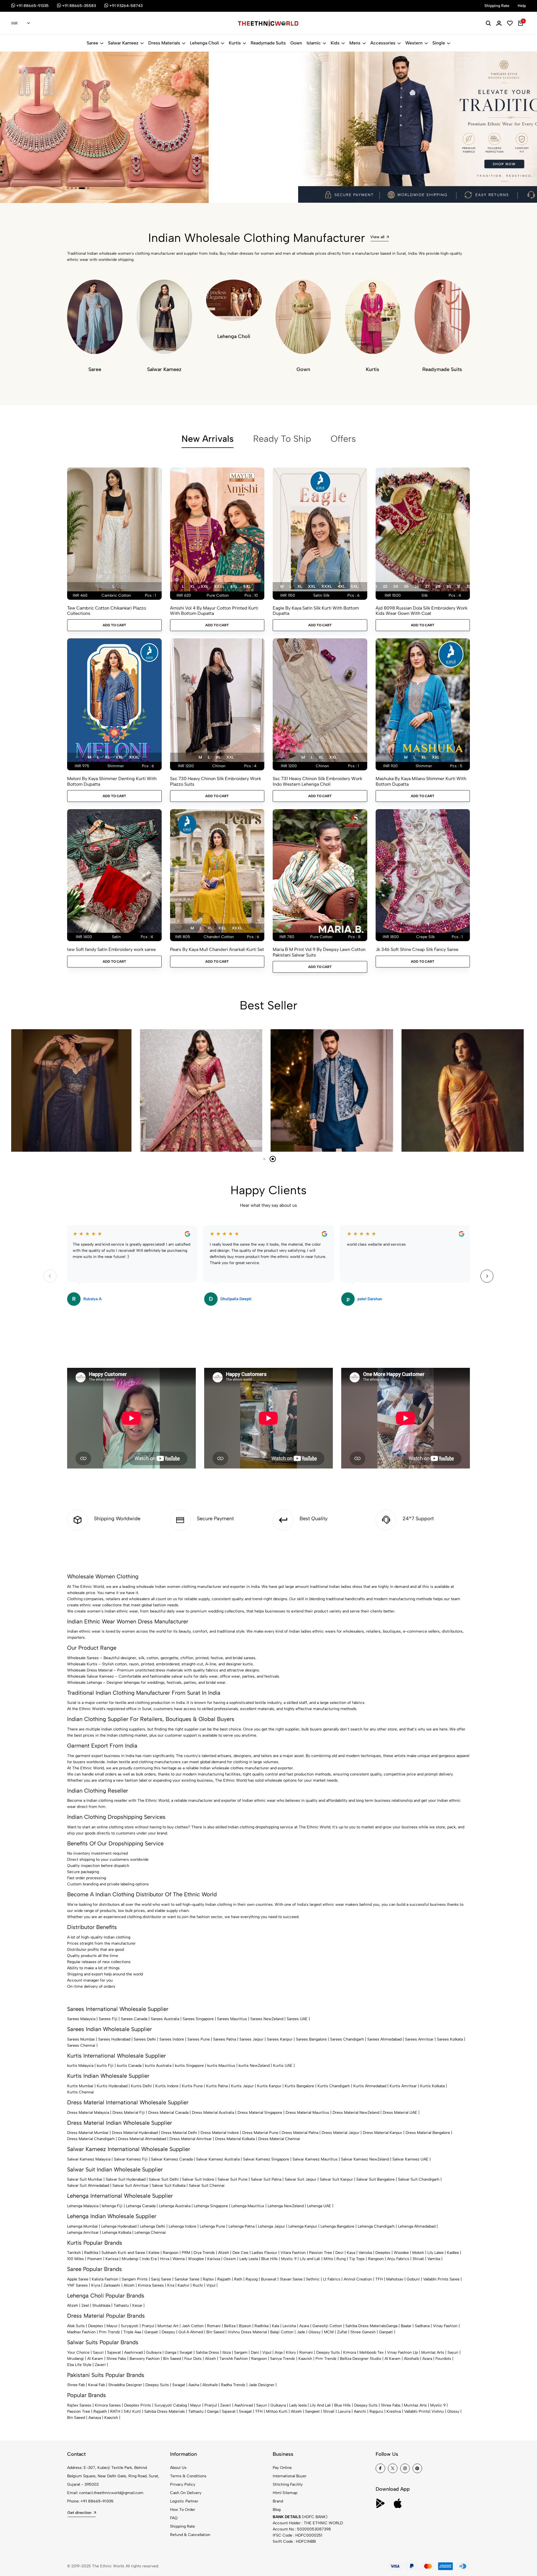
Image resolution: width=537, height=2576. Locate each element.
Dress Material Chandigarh (91, 2139)
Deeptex (383, 2253)
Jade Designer (262, 2385)
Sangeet (312, 2411)
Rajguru (376, 2411)
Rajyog (252, 2279)
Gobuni (413, 2279)
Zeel (85, 2305)
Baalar (406, 2326)
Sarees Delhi (145, 2039)
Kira (171, 2285)
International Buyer (290, 2476)
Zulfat (342, 2332)
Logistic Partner (184, 2501)
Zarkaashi (112, 2285)
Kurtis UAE (283, 2066)
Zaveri (100, 2365)
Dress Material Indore (220, 2133)
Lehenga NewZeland (286, 2206)
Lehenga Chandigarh (376, 2226)
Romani (214, 2326)
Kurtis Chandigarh (334, 2086)
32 (468, 586)
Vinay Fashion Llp (402, 2352)
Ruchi (198, 2285)
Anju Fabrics (398, 2259)
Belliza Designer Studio (361, 2359)
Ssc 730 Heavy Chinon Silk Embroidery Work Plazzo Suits (215, 781)
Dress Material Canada (168, 2113)
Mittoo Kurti (277, 2411)
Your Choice (78, 2352)
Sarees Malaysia (81, 2019)
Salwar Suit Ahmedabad (88, 2186)
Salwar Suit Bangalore (375, 2179)
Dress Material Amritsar (191, 2139)
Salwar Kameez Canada (172, 2159)
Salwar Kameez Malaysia (89, 2159)
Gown (296, 43)
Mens (355, 43)
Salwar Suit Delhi (164, 2179)
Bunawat (269, 2279)
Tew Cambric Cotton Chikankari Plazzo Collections (107, 611)
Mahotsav (395, 2279)
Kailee (154, 2253)
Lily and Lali (310, 2259)
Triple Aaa (132, 2332)
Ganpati (151, 2332)
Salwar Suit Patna (266, 2179)
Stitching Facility (288, 2484)
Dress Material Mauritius (307, 2113)
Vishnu (438, 2411)
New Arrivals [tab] (208, 439)
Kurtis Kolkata (432, 2086)
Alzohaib (411, 2359)
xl (192, 586)
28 (438, 586)
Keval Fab (96, 2385)
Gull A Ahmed (191, 2332)
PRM (186, 2253)
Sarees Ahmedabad (384, 2039)
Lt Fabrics (332, 2279)
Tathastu (121, 2305)
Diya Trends (204, 2253)
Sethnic (313, 2279)
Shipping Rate (182, 2526)
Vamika (434, 2259)
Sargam (241, 2352)
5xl (247, 586)
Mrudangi (130, 2259)
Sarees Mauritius (232, 2019)
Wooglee (196, 2259)
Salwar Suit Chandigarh (419, 2179)
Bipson (245, 2326)
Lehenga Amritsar (83, 2233)
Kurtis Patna (217, 2086)
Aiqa (279, 2352)
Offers (343, 439)
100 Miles (76, 2259)
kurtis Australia (158, 2066)
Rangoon (171, 2253)
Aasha (194, 2385)
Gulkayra (154, 2352)
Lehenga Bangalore (337, 2226)
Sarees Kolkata (450, 2039)
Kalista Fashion (105, 2279)
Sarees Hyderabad (114, 2039)
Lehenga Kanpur (303, 2226)
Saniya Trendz (283, 2359)
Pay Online (282, 2468)
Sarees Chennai (81, 2045)
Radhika (91, 2253)
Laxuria (344, 2411)
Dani (255, 2352)
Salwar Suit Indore (198, 2179)
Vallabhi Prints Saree (441, 2279)
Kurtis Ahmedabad (370, 2086)
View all (377, 237)
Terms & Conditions (188, 2476)
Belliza (230, 2326)
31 (459, 586)
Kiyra (96, 2285)
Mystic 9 (289, 2259)
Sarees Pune (199, 2039)
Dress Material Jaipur (341, 2133)
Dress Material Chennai (279, 2139)
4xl (234, 586)
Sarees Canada (134, 2019)
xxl (204, 586)
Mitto (328, 2259)
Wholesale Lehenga (84, 1683)
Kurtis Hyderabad (112, 2086)
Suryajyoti (130, 2326)
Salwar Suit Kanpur (336, 2179)
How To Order (183, 2510)
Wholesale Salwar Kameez (90, 1676)
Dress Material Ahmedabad (142, 2139)
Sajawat (114, 2352)
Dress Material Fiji (129, 2113)
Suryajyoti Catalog (171, 2405)
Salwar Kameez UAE (410, 2159)
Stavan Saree (291, 2279)
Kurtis (235, 43)
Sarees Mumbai (81, 2039)
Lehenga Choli (204, 43)
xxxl (219, 586)
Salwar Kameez (123, 43)
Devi (339, 2253)
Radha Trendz (233, 2385)
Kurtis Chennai (81, 2092)
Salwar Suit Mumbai (85, 2179)
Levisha (289, 2326)
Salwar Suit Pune (233, 2179)
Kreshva (394, 2411)
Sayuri (98, 2352)
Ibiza (227, 2352)
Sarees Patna (225, 2039)
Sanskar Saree (187, 2279)
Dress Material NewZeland (356, 2113)
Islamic (314, 43)
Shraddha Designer (125, 2385)
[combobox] (21, 23)
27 (427, 586)
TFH (379, 2279)
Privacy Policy (183, 2484)
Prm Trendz (109, 2332)
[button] (68, 188)
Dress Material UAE (400, 2113)
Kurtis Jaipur (242, 2086)
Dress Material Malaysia (88, 2113)
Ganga (392, 2326)
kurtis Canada (129, 2066)
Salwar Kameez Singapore (266, 2159)
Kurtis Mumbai (80, 2086)
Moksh (418, 2253)
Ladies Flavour (264, 2253)
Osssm (230, 2259)
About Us (178, 2468)
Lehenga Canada (141, 2206)
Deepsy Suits (328, 2352)
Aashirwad (133, 2352)
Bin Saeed (215, 2332)
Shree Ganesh (363, 2332)
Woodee (401, 2253)
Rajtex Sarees (79, 2405)
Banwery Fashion (145, 2359)
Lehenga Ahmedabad (417, 2226)
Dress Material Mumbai (88, 2133)
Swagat (186, 2352)
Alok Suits (76, 2326)
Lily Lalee (435, 2253)
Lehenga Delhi (153, 2226)
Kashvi (183, 2285)
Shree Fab (76, 2385)
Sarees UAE (297, 2019)
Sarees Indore (172, 2039)
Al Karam (95, 2359)
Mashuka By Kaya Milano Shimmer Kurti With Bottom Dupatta (421, 781)
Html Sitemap (285, 2493)
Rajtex (208, 2279)
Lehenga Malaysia (83, 2206)
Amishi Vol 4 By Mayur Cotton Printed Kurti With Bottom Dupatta (214, 611)
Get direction (79, 2513)
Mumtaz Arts (433, 2352)
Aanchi (360, 2411)
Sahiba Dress (207, 2352)
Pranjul (148, 2326)
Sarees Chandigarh (347, 2039)
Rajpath (224, 2279)
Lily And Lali (320, 2405)
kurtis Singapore (189, 2066)
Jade (301, 2332)
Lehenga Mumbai (83, 2226)
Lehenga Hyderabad (119, 2226)
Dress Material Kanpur (382, 2133)
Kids (335, 43)
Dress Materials (164, 43)
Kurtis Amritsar (403, 2086)
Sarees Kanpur (280, 2039)
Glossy (315, 2332)
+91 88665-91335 (97, 2501)
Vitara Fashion (293, 2253)
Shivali (418, 2259)
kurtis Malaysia (80, 2066)
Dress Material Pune (260, 2133)
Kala (275, 2326)
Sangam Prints (135, 2279)
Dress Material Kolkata (235, 2139)
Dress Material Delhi (179, 2133)
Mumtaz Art (168, 2326)
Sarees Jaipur (251, 2039)
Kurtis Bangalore (299, 2086)
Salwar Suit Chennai (207, 2186)
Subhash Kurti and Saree (123, 2253)
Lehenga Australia (175, 2206)
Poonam (95, 2259)
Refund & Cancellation (190, 2535)
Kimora (350, 2352)
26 (417, 586)
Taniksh (74, 2253)
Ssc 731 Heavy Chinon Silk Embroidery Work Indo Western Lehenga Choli (317, 781)
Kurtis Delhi (141, 2086)
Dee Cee (240, 2253)
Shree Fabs (116, 2359)
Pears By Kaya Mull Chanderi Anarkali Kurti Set (217, 949)
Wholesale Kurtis (82, 1664)
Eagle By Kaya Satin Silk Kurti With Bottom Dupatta (316, 611)
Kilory (291, 2352)
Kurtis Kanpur (269, 2086)
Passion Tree (321, 2253)
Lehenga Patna (242, 2226)
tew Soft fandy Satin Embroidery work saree (111, 949)
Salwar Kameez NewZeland (365, 2159)
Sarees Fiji (108, 2019)
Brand (278, 2501)
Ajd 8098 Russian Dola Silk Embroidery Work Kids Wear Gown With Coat (421, 611)
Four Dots (193, 2359)
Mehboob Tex (372, 2352)
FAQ (174, 2518)
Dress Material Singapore (260, 2113)
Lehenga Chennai (150, 2233)
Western (414, 43)
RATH (115, 2411)
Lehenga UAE (319, 2206)
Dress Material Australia (213, 2113)
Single (439, 43)
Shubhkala (101, 2305)
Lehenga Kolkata (117, 2233)
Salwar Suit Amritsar (130, 2186)
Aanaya (95, 2418)
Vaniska (365, 2253)
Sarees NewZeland (267, 2019)
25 (406, 586)
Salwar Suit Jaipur (301, 2179)
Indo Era (149, 2259)
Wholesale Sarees (83, 1658)
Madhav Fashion (81, 2332)
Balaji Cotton (282, 2332)
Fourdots (443, 2359)
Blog (277, 2510)
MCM (329, 2332)
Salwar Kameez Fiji (131, 2159)
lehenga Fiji (112, 2206)
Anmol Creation (358, 2279)
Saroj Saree (161, 2279)
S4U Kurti (132, 2411)
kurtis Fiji (105, 2066)
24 (396, 586)
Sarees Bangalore (311, 2039)
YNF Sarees (77, 2285)
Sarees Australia (165, 2019)
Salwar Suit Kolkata (169, 2186)
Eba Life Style (79, 2365)
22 (385, 586)
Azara (304, 2326)
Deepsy (168, 2332)
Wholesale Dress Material (90, 1670)
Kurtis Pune (192, 2086)
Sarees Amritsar (419, 2039)
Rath (238, 2279)
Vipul (211, 2285)
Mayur (112, 2326)
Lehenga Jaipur (271, 2226)
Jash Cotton (193, 2326)
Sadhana (422, 2326)
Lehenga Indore (182, 2226)
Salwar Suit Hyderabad (126, 2179)
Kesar (137, 2305)
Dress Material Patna (300, 2133)
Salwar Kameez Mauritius (315, 2159)
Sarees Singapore (198, 2019)
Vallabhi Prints (417, 2411)
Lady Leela (249, 2259)
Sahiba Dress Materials (366, 2326)
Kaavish (305, 2359)
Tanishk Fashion (234, 2359)
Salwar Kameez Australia (218, 2159)
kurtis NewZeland (254, 2066)
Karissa (112, 2259)
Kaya (351, 2253)
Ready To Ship (282, 439)
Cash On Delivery (186, 2493)
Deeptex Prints (138, 2405)
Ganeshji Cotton (327, 2326)
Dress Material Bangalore (428, 2133)
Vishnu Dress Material (247, 2332)
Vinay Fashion (445, 2326)
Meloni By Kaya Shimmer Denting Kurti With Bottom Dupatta (112, 781)
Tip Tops (357, 2259)
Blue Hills (269, 2259)
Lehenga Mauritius (248, 2206)
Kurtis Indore (167, 2086)
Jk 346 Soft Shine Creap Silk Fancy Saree (417, 949)
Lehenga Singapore (211, 2206)
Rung (341, 2259)
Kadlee (453, 2253)
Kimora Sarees (151, 2285)
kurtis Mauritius (221, 2066)
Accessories (383, 43)
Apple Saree (78, 2279)
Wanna (179, 2259)
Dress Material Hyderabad (135, 2133)
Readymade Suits (268, 43)
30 (448, 586)
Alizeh (224, 2253)
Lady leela (298, 2405)
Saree (92, 43)
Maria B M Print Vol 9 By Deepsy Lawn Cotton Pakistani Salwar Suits (319, 952)
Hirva (165, 2259)
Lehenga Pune (212, 2226)
